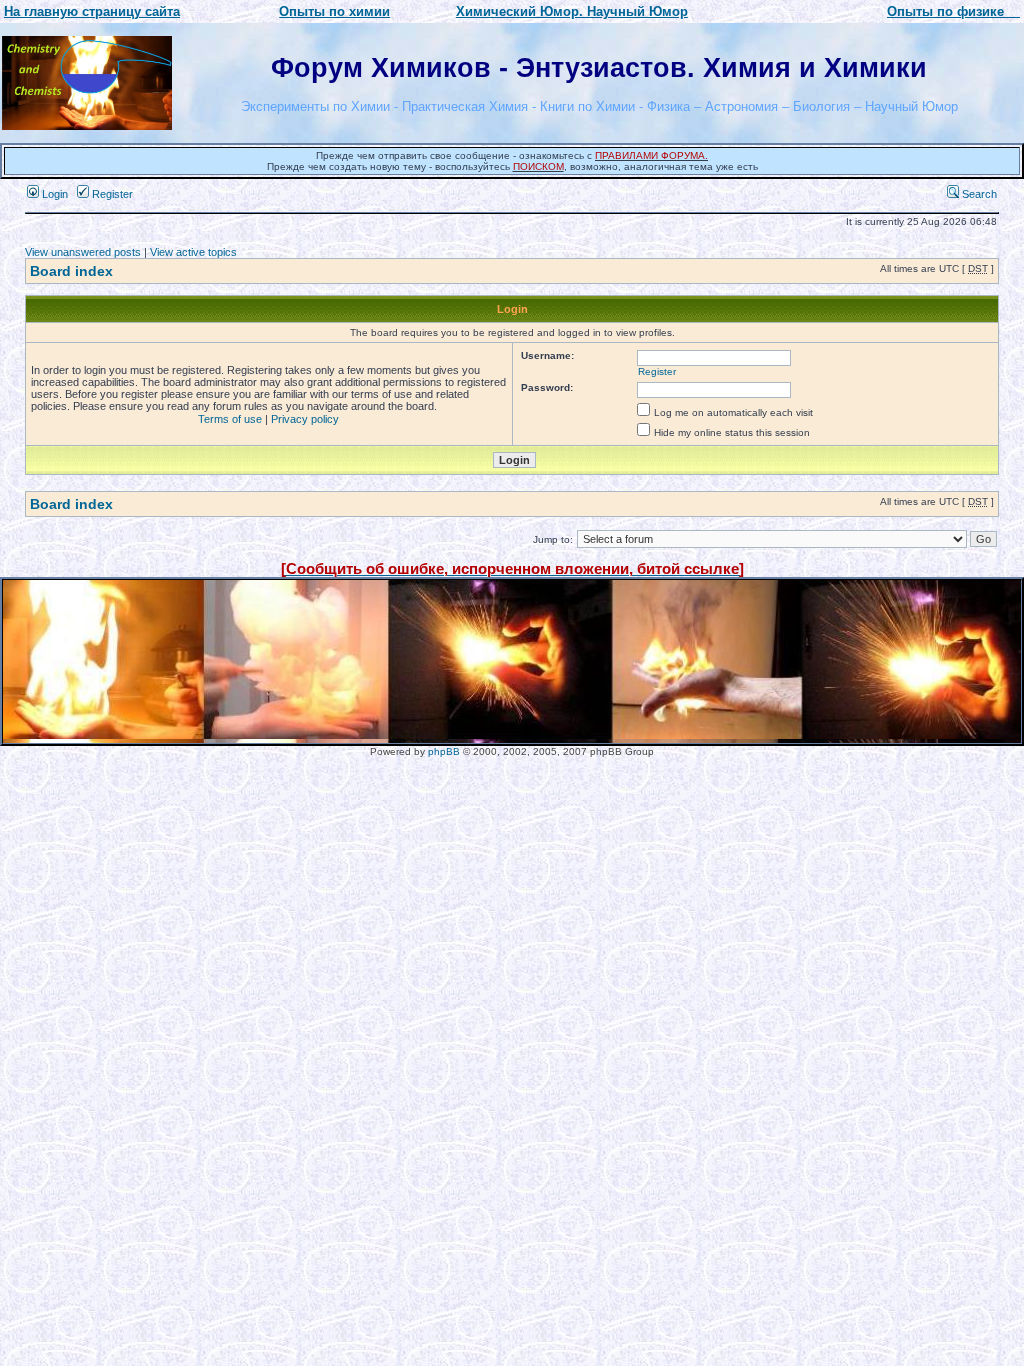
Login (53, 194)
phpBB (444, 751)
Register (111, 194)
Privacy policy (305, 419)
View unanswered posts (83, 252)
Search (978, 194)
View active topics (193, 252)
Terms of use (230, 419)
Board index (71, 271)
